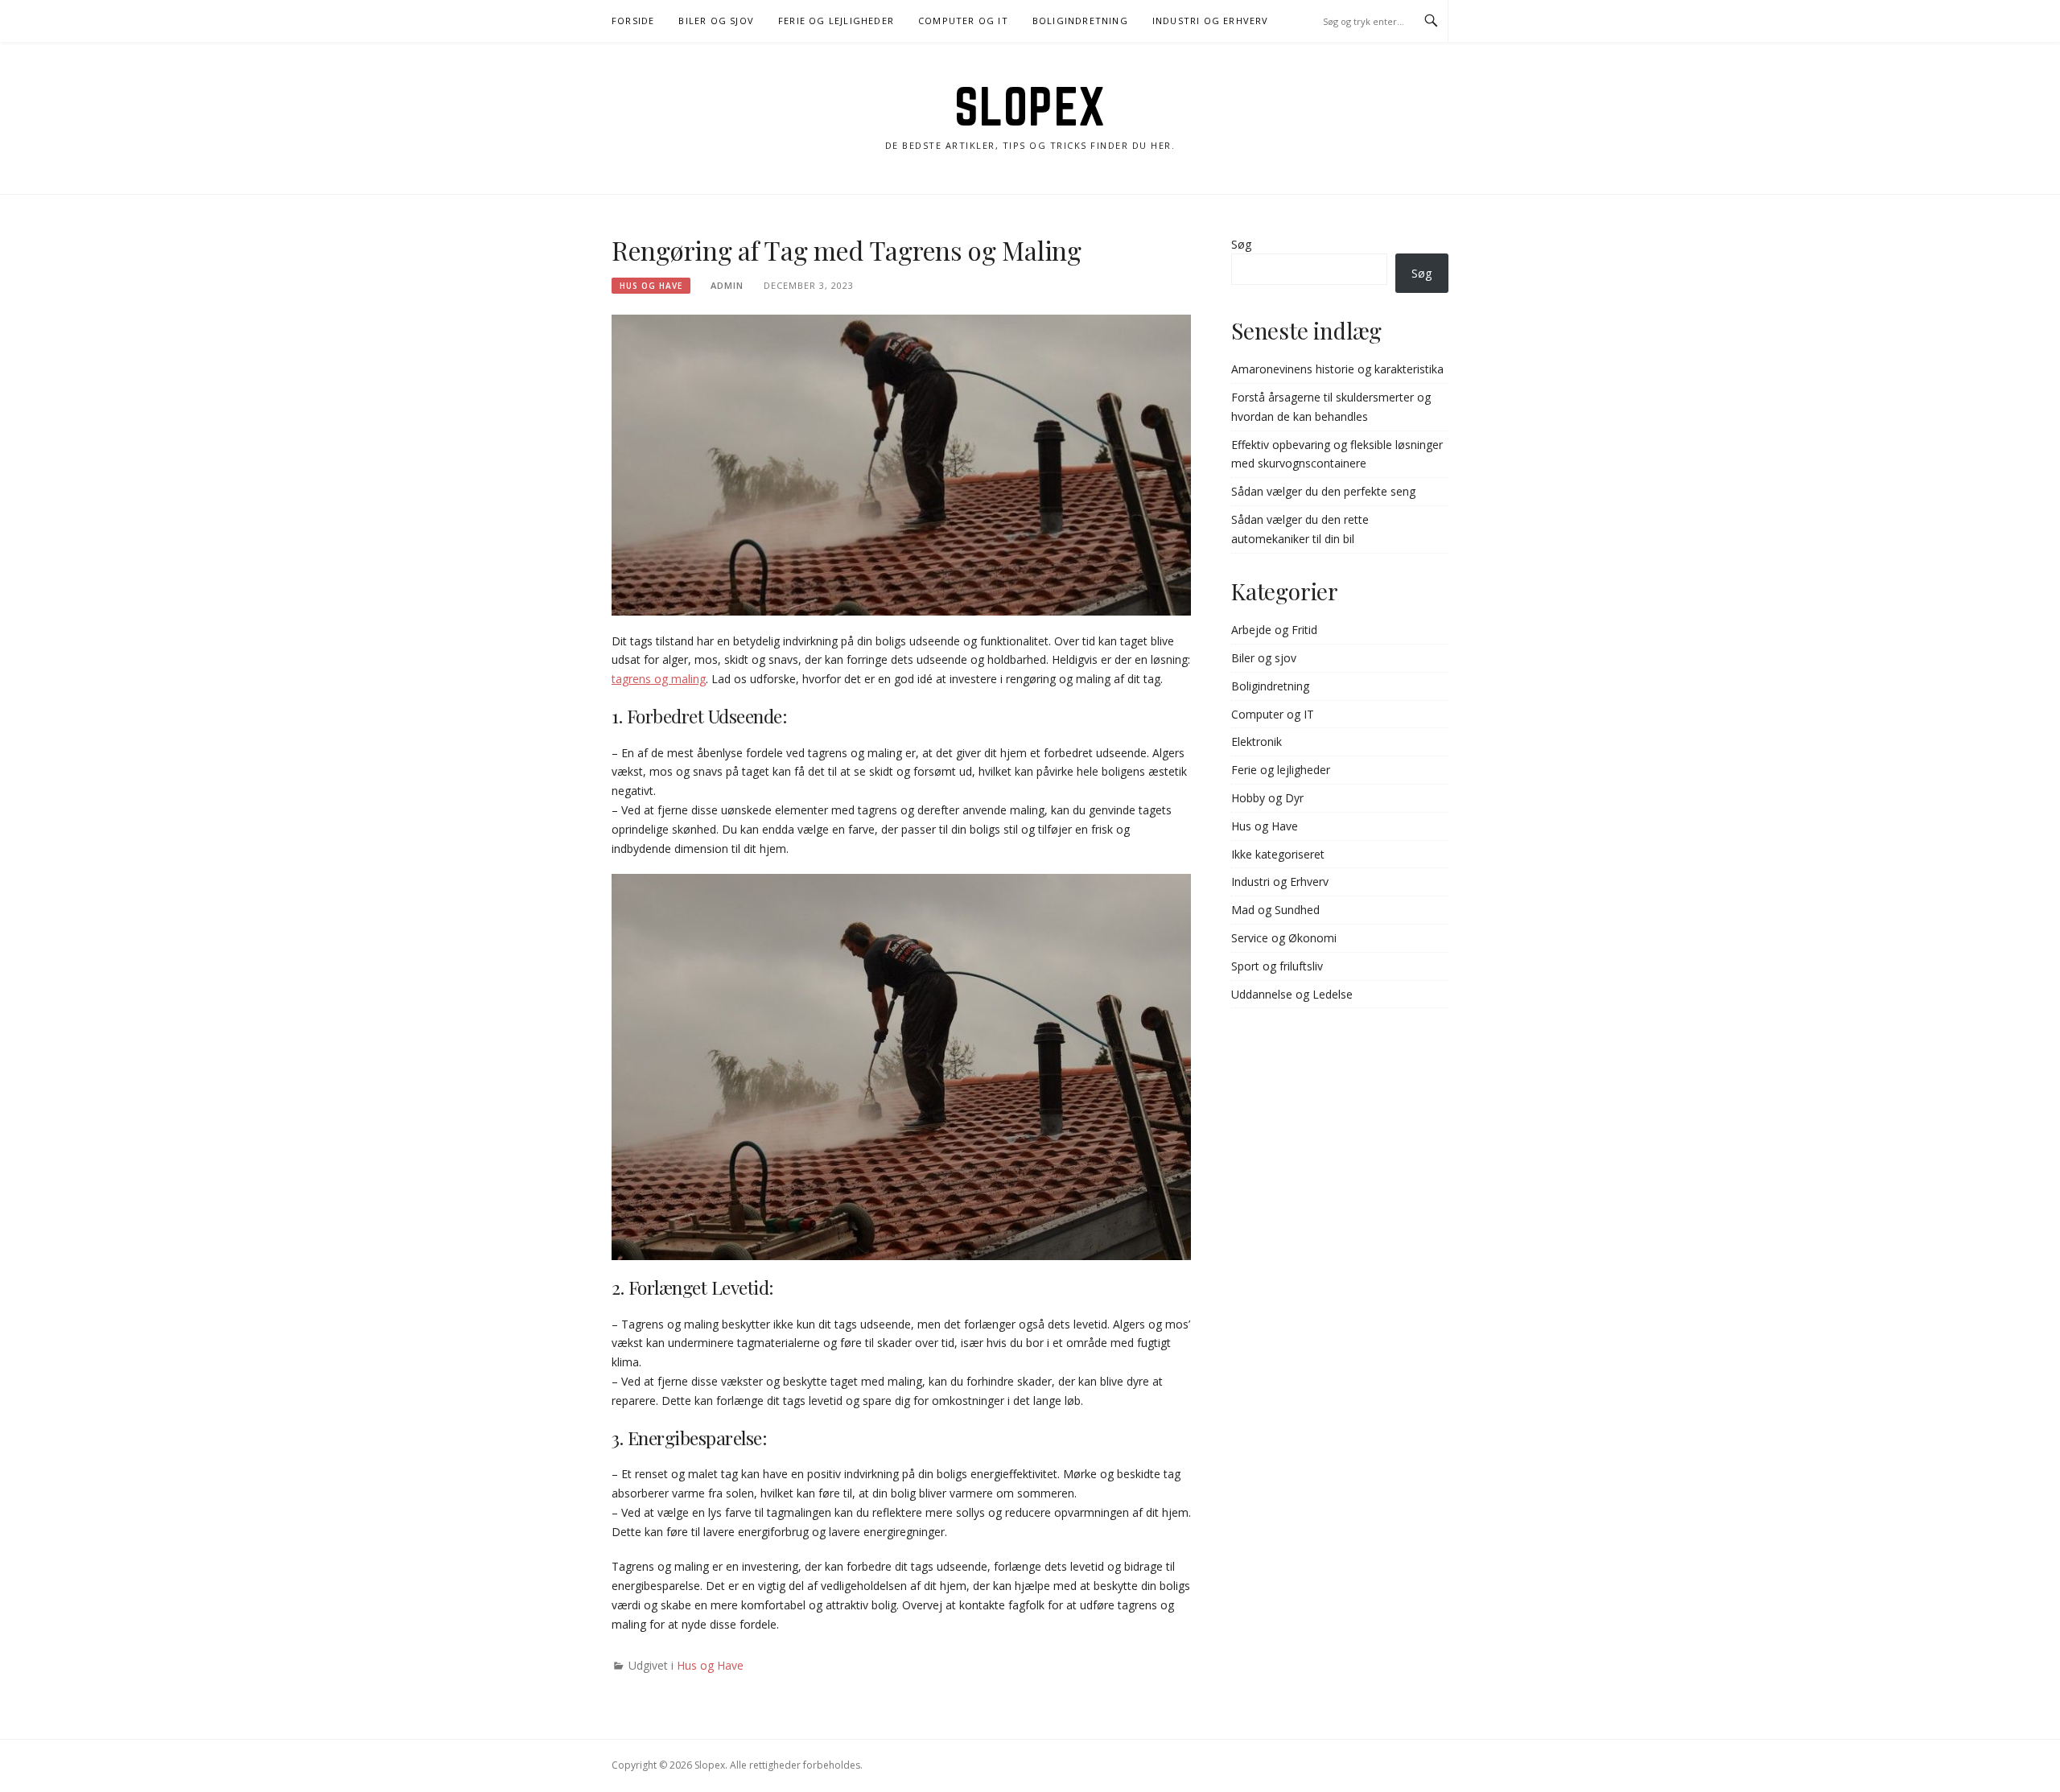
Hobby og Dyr (1267, 798)
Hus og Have (651, 286)
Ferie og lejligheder (836, 21)
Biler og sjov (716, 21)
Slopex (1030, 106)
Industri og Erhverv (1211, 21)
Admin (727, 285)
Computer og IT (963, 21)
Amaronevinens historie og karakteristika (1337, 369)
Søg (1241, 244)
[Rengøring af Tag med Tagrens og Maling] (901, 464)
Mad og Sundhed (1275, 910)
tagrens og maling (659, 679)
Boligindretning (1080, 21)
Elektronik (1257, 742)
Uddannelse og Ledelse (1292, 994)
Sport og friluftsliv (1277, 966)
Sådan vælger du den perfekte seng (1323, 491)
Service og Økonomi (1284, 938)
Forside (633, 21)
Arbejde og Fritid (1274, 630)
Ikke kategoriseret (1278, 854)
